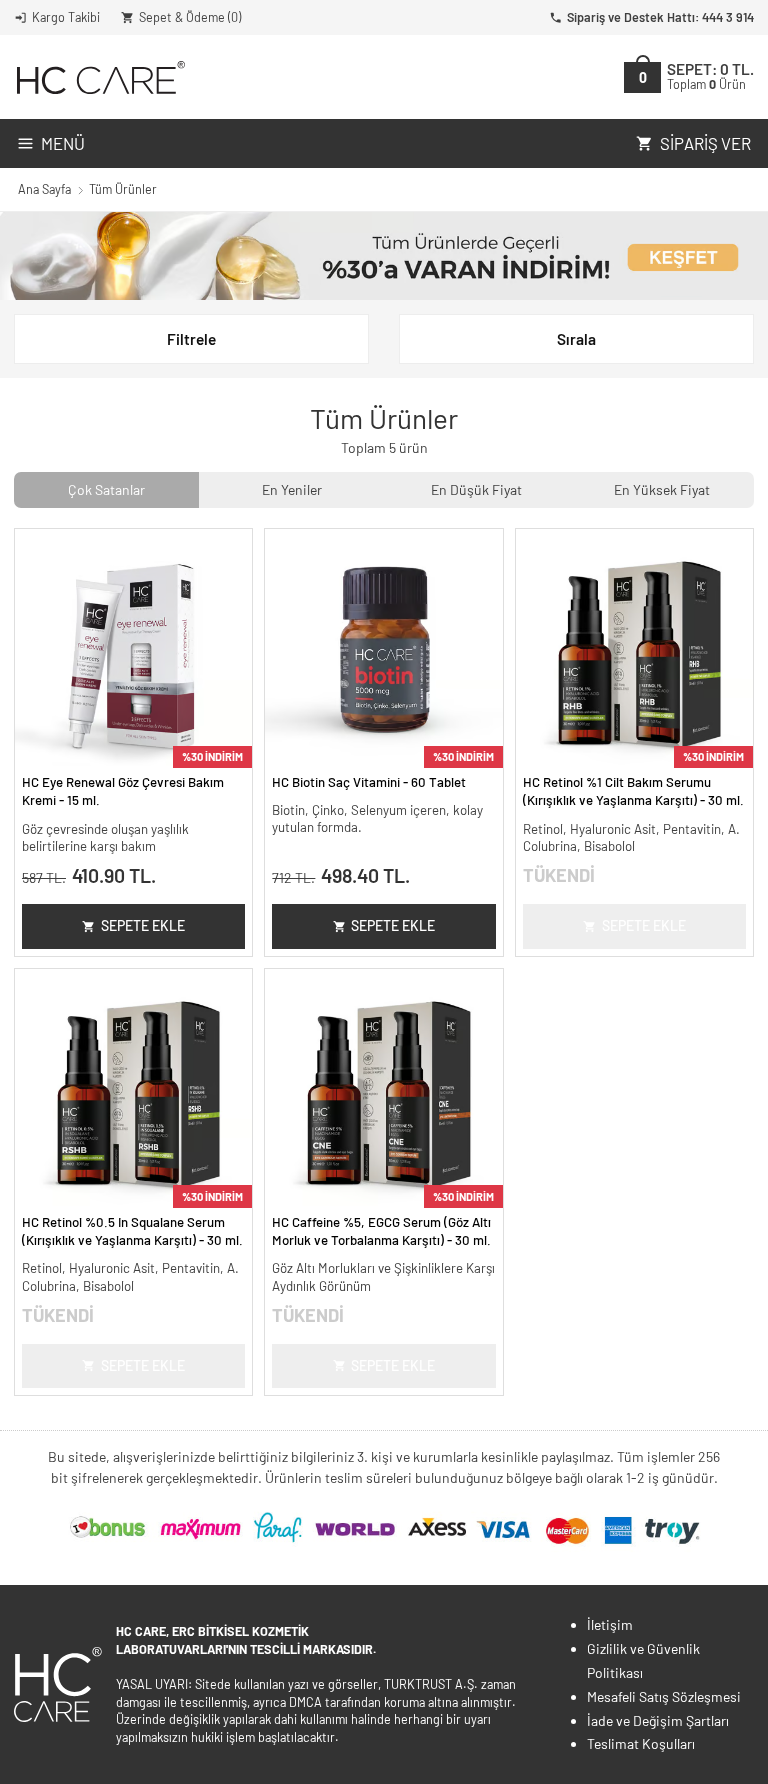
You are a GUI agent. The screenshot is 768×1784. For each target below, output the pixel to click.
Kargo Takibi (66, 17)
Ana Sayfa (44, 189)
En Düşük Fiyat (476, 489)
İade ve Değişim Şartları (658, 1720)
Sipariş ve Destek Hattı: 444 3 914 (660, 17)
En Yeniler (292, 489)
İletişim (610, 1624)
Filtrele (191, 339)
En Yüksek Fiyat (662, 489)
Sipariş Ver (705, 143)
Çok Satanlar (106, 489)
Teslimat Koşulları (641, 1743)
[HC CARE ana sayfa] (99, 77)
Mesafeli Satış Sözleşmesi (664, 1696)
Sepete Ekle (143, 925)
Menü (63, 143)
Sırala (576, 339)
